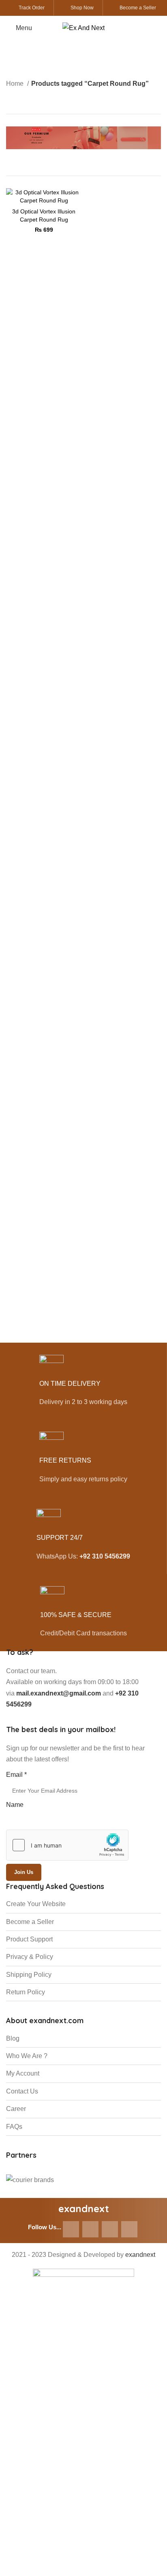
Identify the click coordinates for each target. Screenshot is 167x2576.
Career (16, 2109)
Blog (13, 2038)
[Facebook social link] (71, 2229)
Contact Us (22, 2091)
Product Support (29, 1939)
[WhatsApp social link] (110, 2229)
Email (16, 1775)
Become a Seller (138, 8)
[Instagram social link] (90, 2229)
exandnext (140, 2255)
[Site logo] (83, 27)
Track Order (32, 8)
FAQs (14, 2127)
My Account (23, 2073)
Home (16, 84)
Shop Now (82, 8)
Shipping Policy (29, 1975)
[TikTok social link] (129, 2229)
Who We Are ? (27, 2056)
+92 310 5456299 (105, 1556)
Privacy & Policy (30, 1957)
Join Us (24, 1872)
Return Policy (26, 1992)
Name (15, 1805)
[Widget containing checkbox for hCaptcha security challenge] (67, 1845)
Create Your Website (36, 1904)
